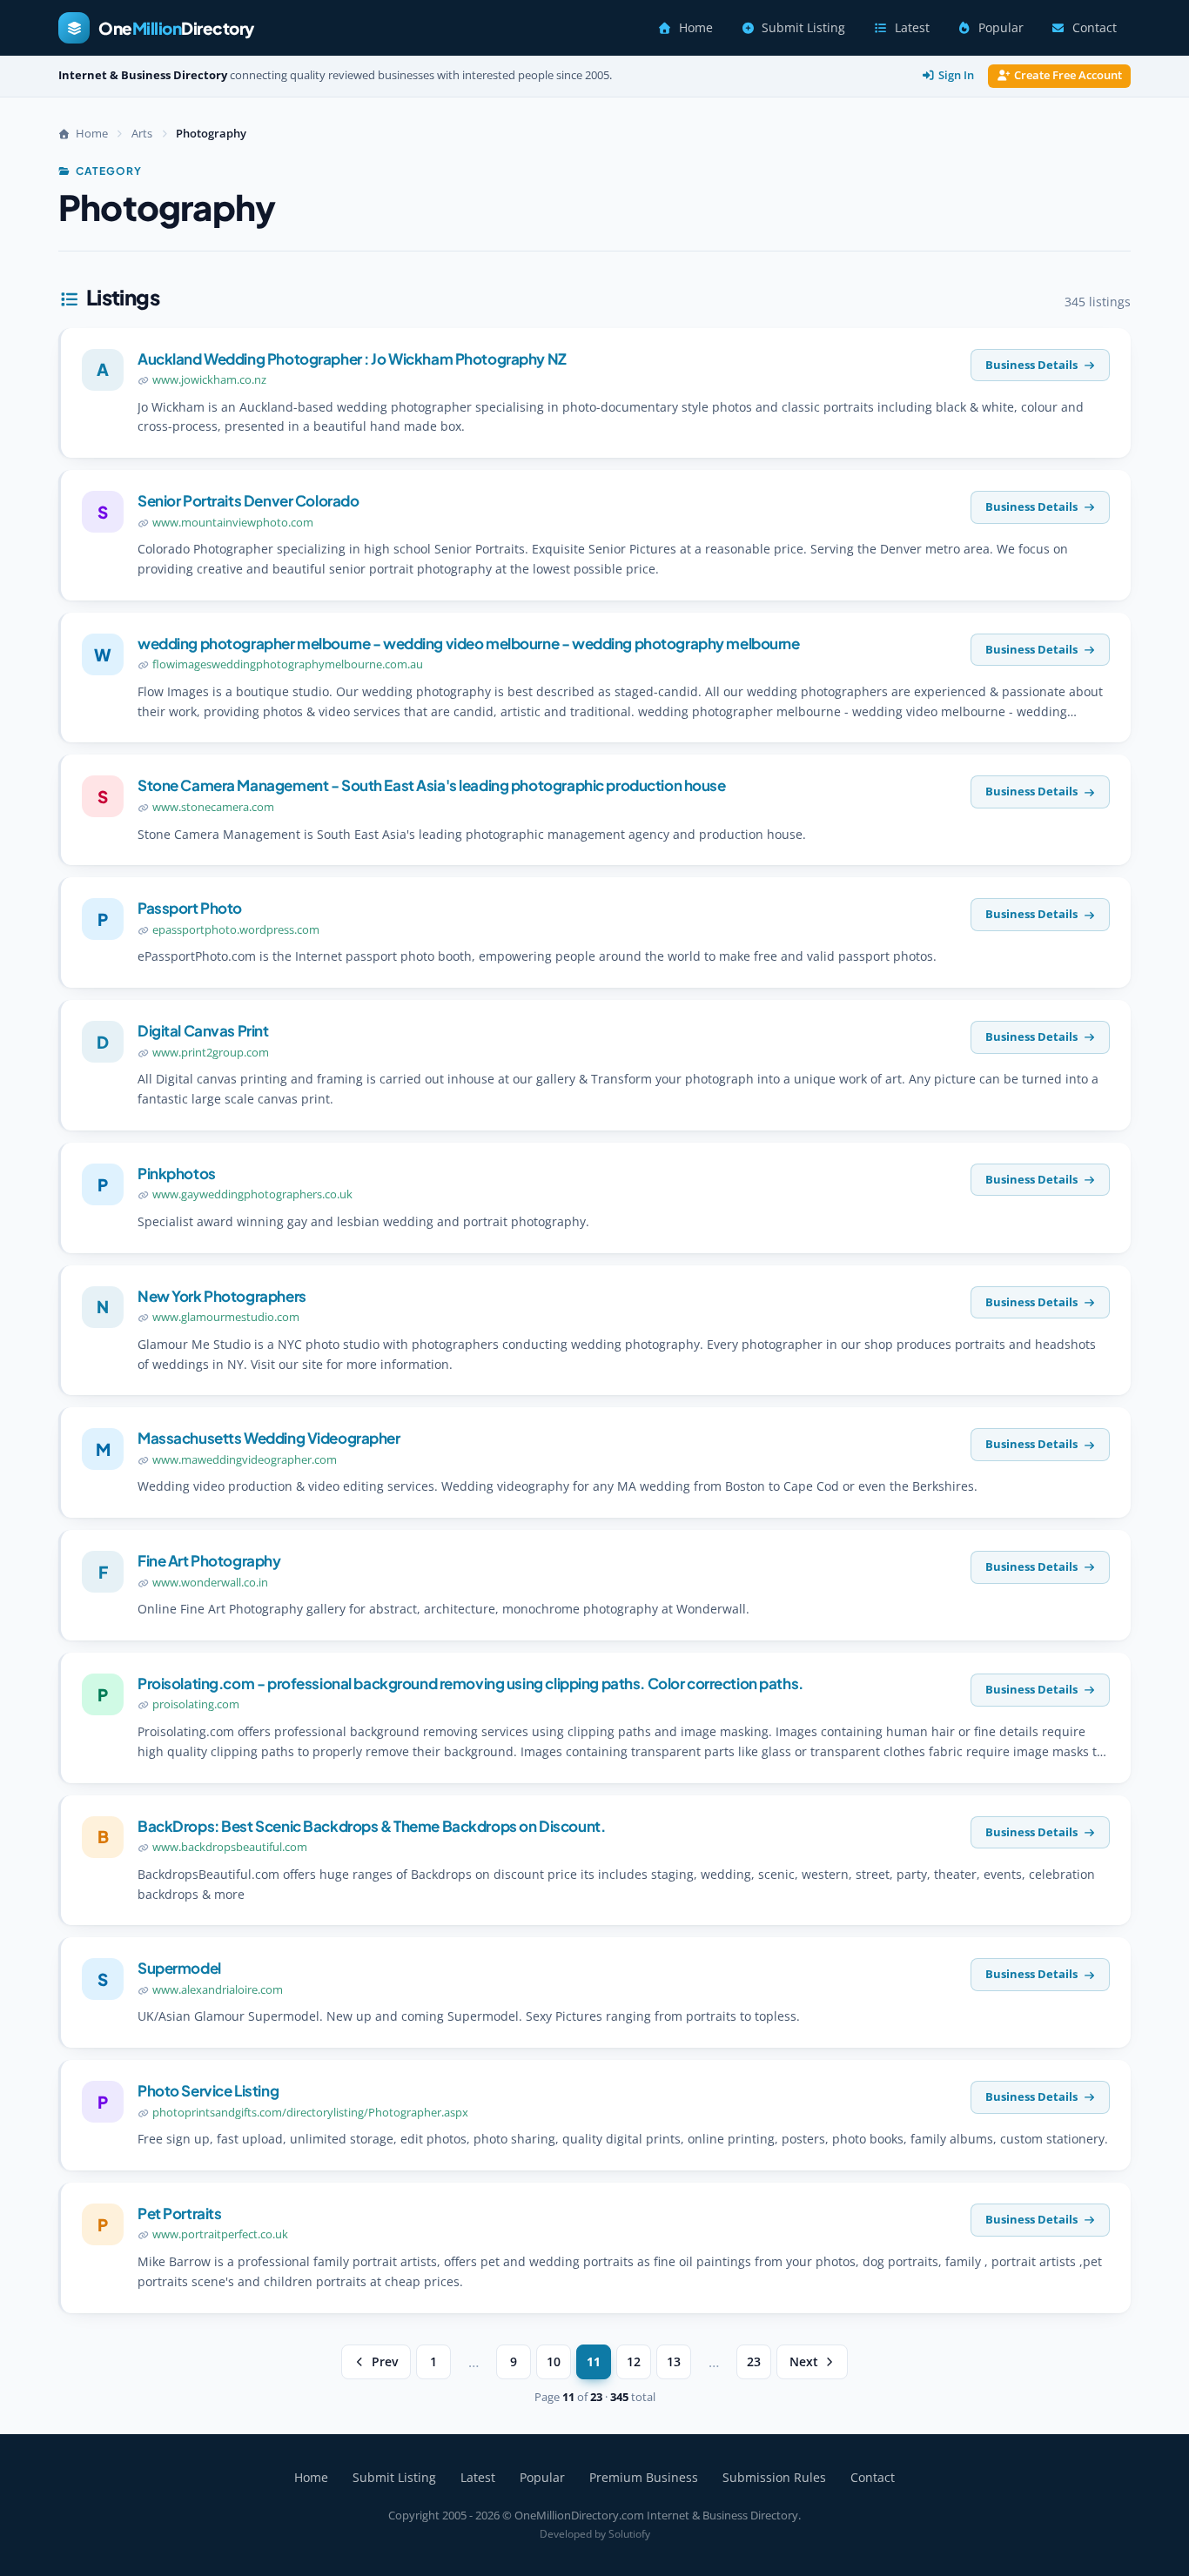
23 (754, 2362)
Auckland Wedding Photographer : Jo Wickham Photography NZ (352, 359)
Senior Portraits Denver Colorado (248, 500)
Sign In (956, 75)
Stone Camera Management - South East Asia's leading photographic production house (432, 785)
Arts (142, 133)
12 (634, 2362)
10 (554, 2362)
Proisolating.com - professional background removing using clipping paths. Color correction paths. (470, 1683)
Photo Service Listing (208, 2090)
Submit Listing (803, 28)
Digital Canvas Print (203, 1030)
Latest (912, 28)
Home (696, 28)
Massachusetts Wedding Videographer (269, 1438)
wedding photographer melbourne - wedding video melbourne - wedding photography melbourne (469, 643)
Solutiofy (629, 2534)
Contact (1095, 28)
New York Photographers (222, 1296)
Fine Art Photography (209, 1560)
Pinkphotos (177, 1173)
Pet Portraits (179, 2213)
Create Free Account (1068, 75)
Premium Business (644, 2477)
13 (674, 2362)
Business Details (1031, 365)
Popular (1001, 28)
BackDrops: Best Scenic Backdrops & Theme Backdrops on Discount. (371, 1826)
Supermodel (179, 1968)
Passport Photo (190, 908)
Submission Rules (774, 2477)
